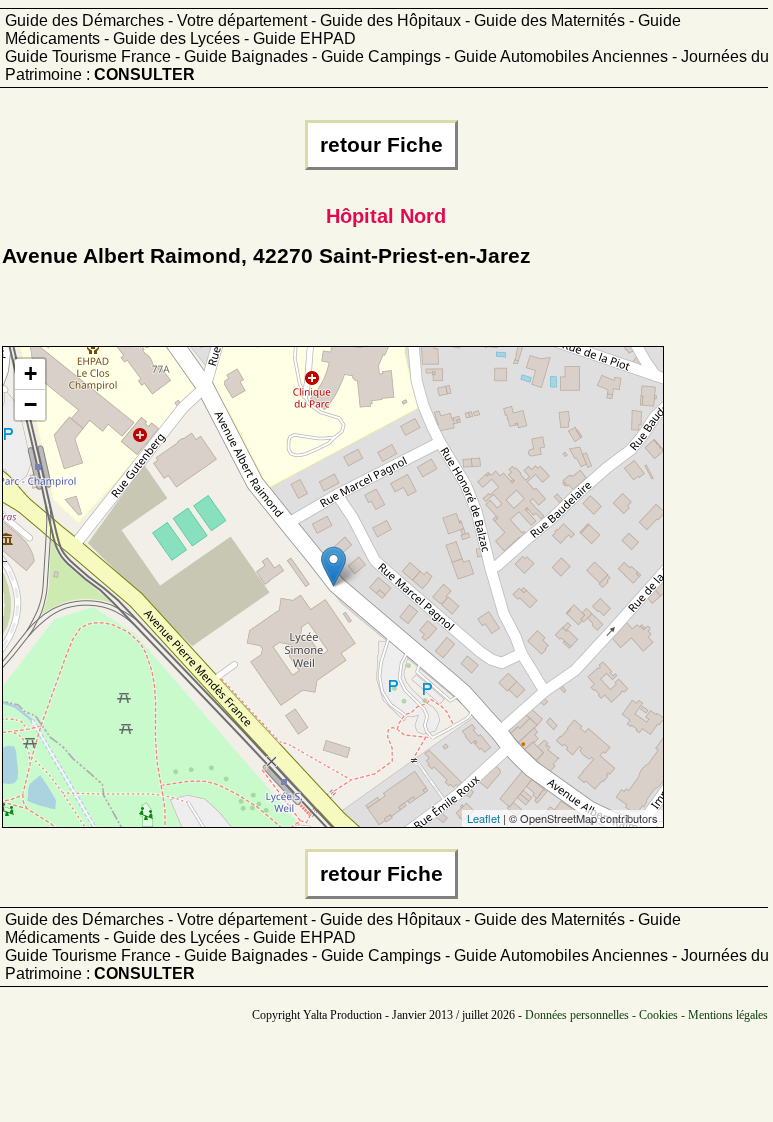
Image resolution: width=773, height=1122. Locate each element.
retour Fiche (381, 145)
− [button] (30, 404)
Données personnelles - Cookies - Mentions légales (646, 1015)
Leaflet (483, 818)
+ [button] (30, 373)
